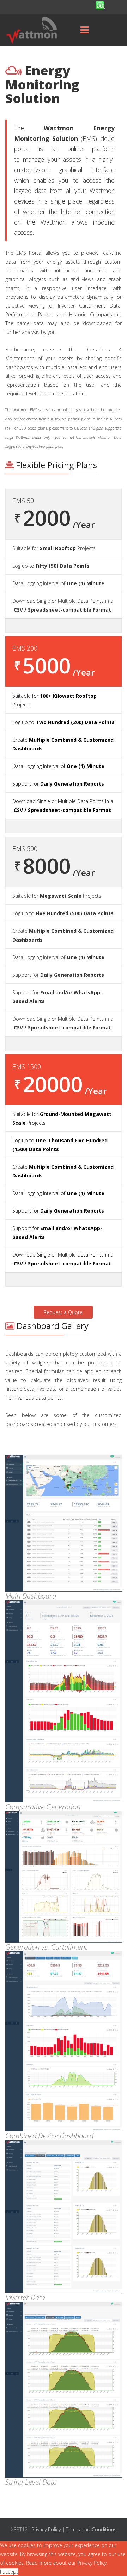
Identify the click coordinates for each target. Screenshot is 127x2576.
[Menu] (85, 30)
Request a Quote (63, 1312)
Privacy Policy (46, 2529)
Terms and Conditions (91, 2529)
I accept (9, 2572)
